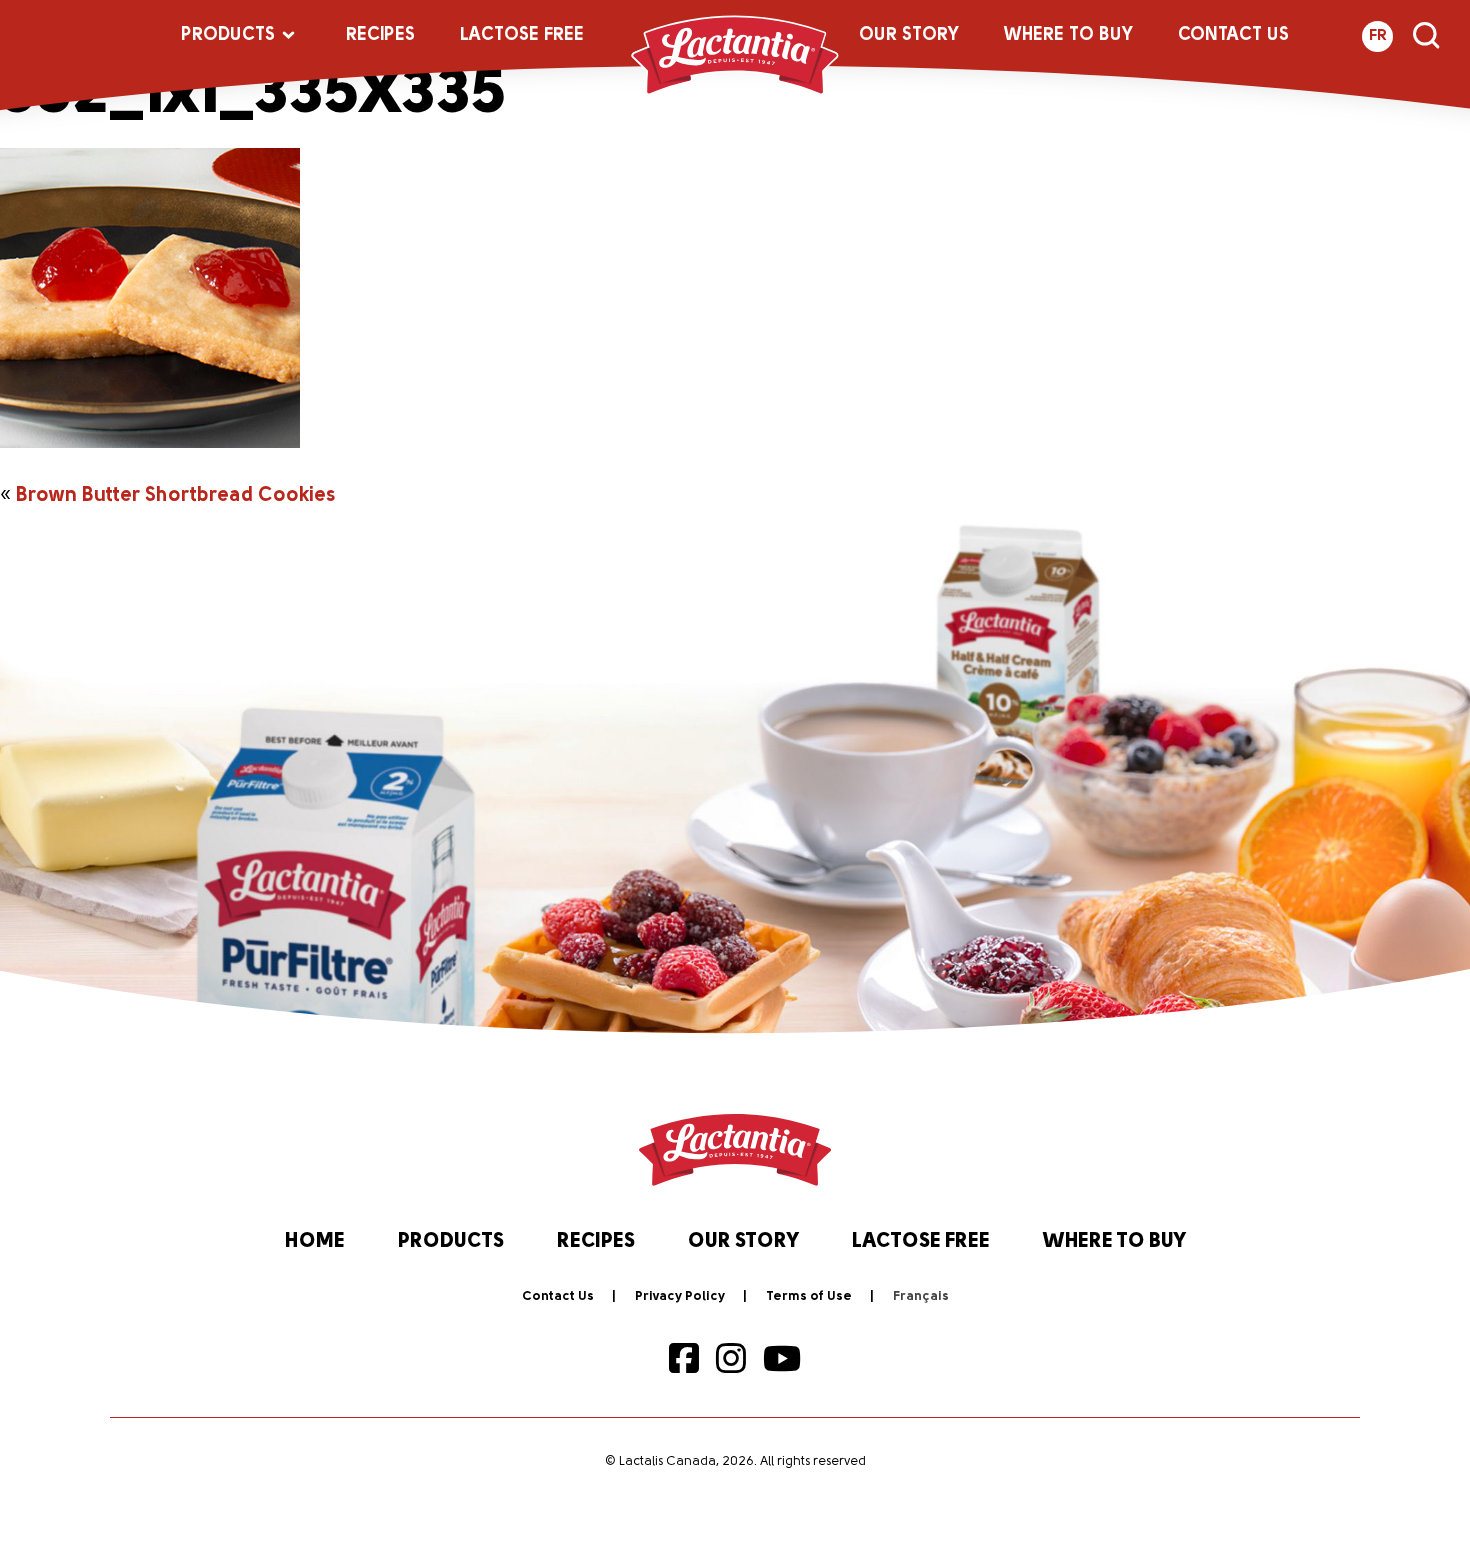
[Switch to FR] (921, 1297)
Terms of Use (809, 1296)
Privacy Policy (680, 1296)
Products (228, 36)
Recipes (380, 36)
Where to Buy (1068, 36)
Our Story (909, 36)
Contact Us (1233, 36)
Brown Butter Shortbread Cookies (175, 496)
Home (315, 1242)
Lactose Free (522, 36)
